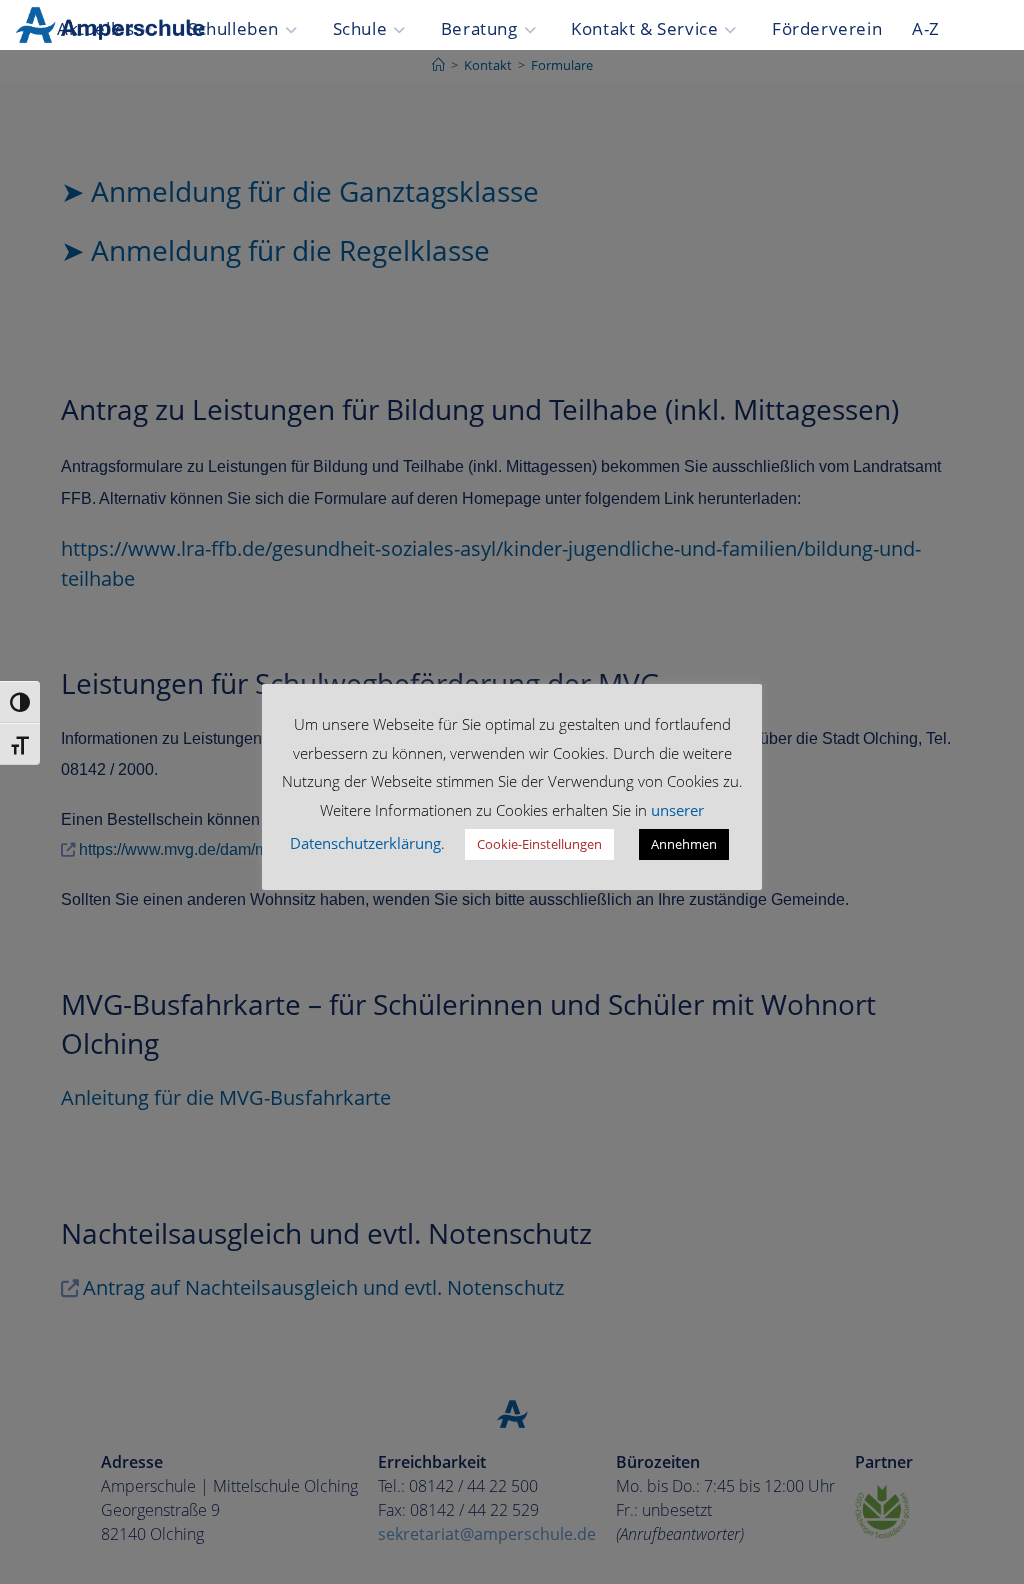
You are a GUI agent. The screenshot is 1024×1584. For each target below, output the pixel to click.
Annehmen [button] (684, 844)
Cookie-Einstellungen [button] (539, 844)
